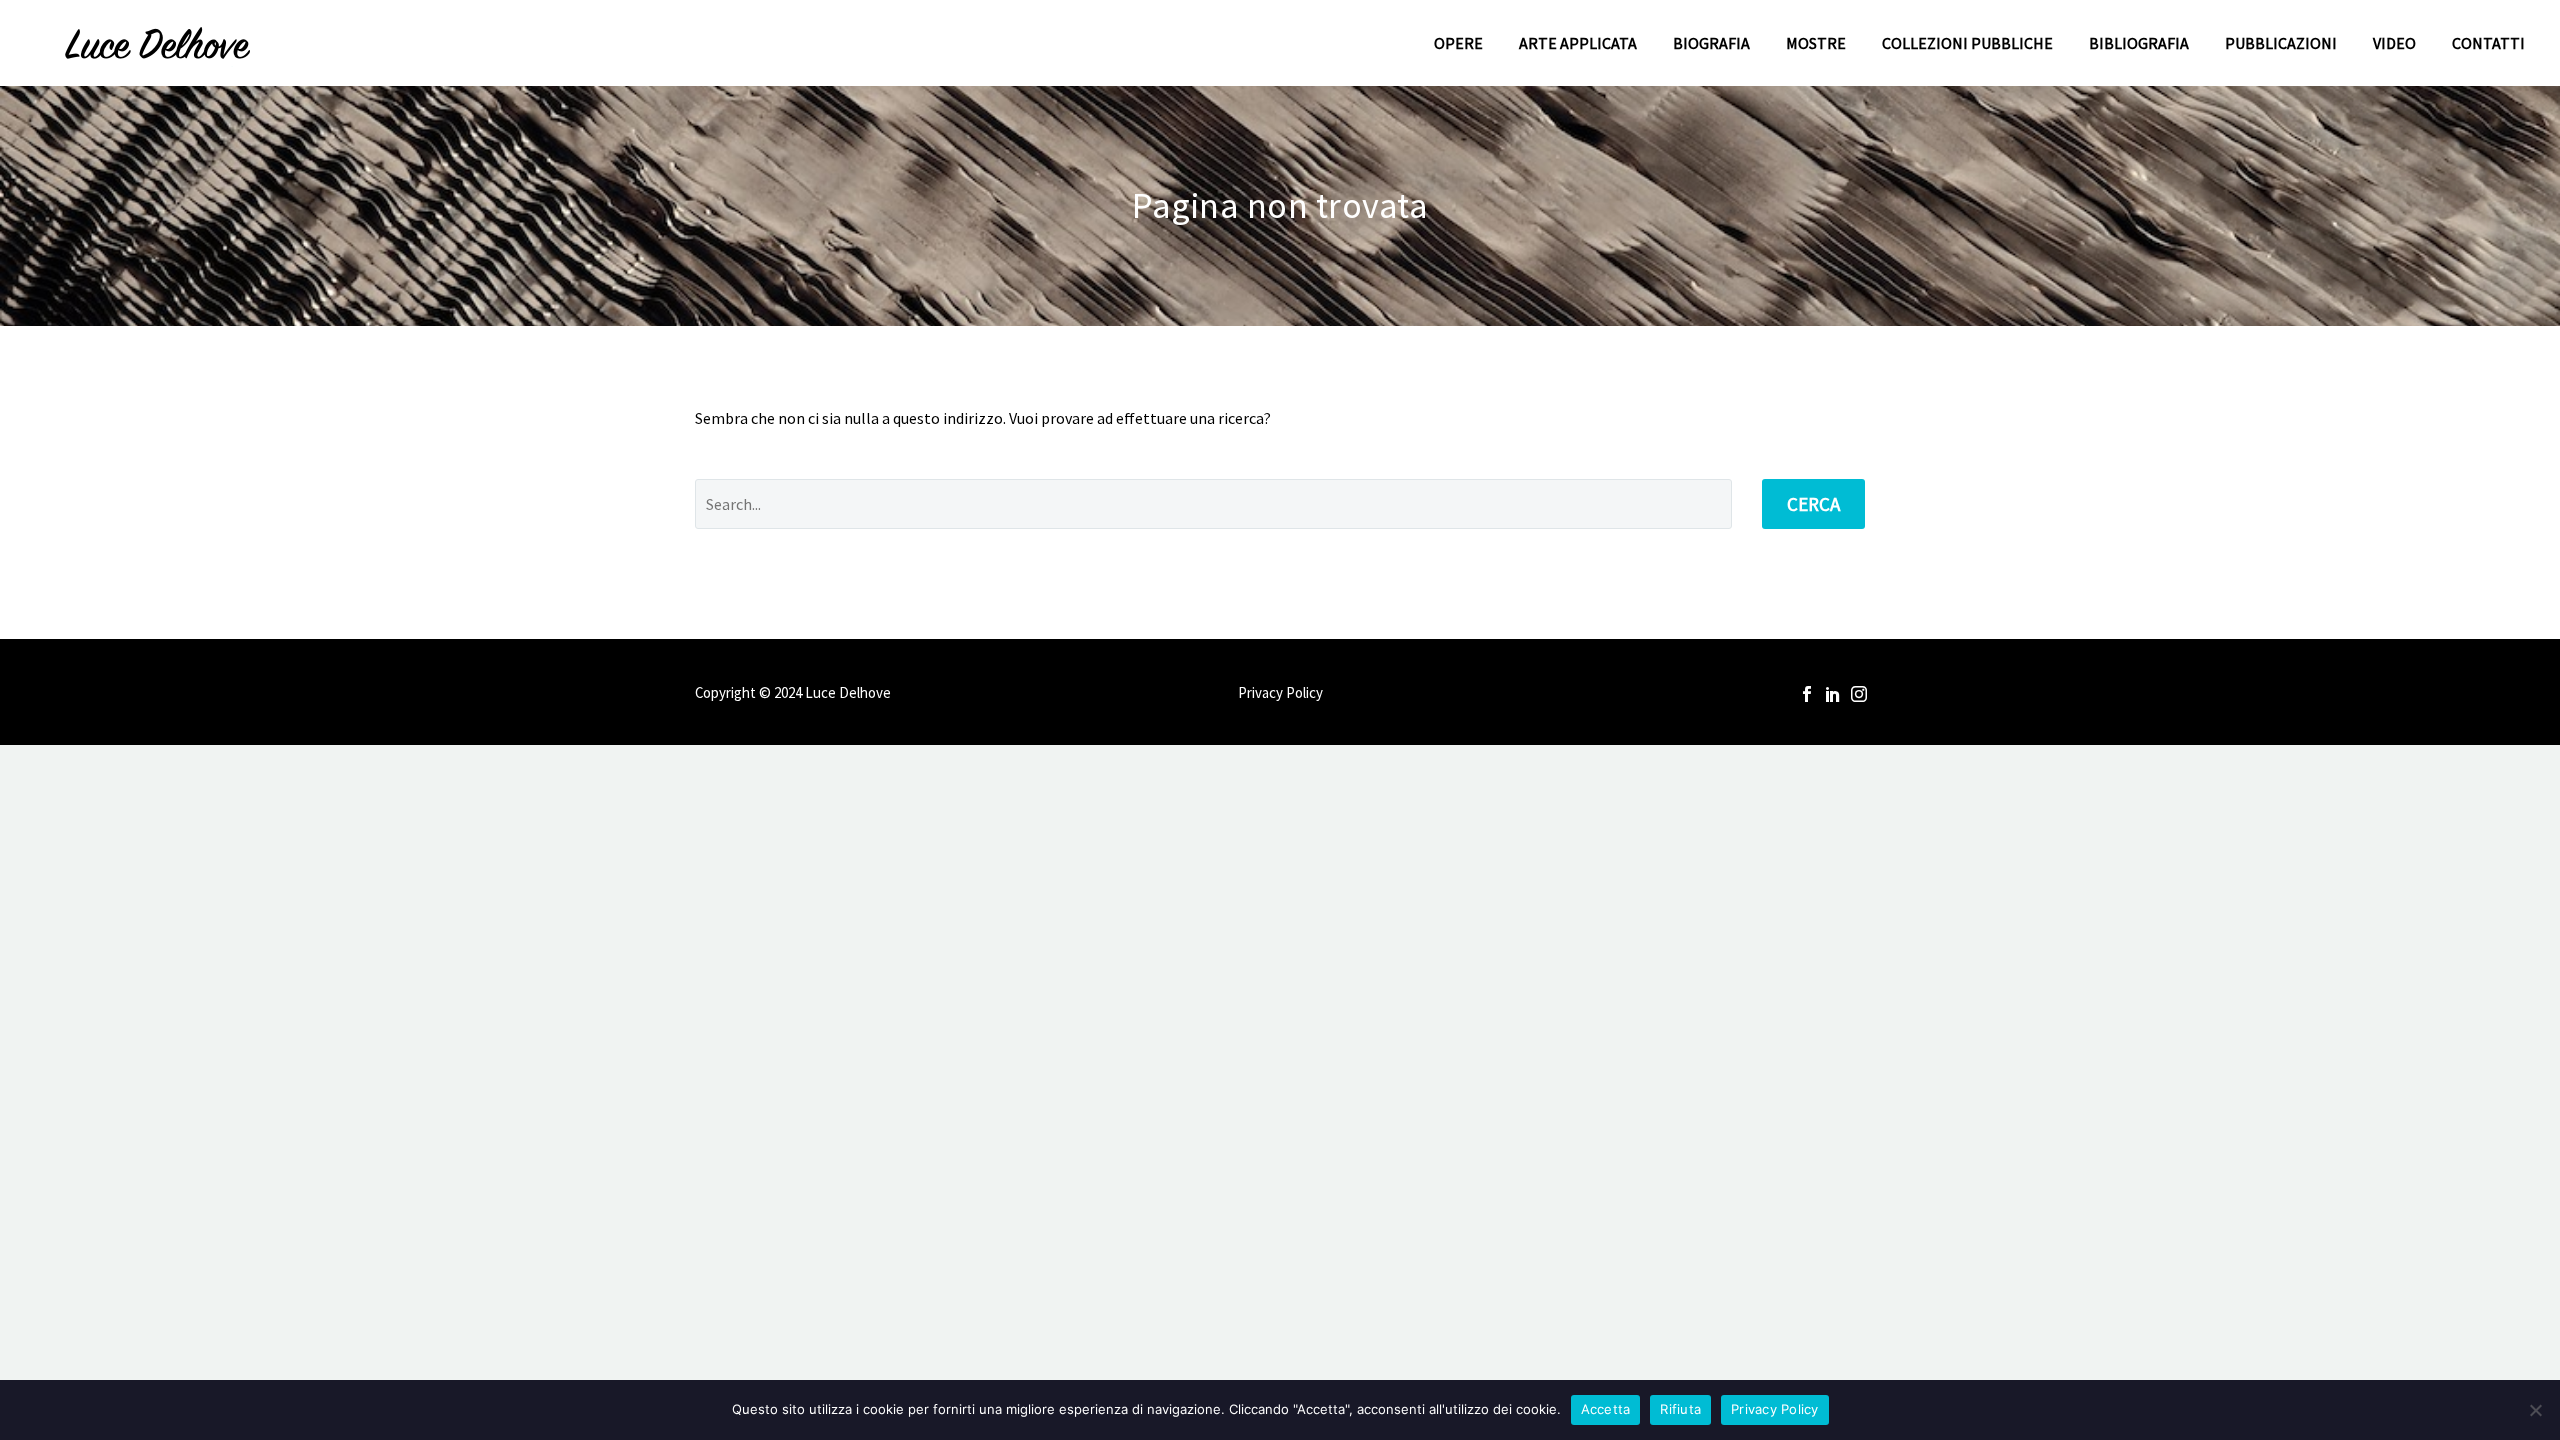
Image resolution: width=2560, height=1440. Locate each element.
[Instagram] (1859, 694)
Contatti (2488, 43)
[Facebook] (1807, 694)
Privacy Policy (1280, 693)
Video (2394, 43)
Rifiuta (1680, 1409)
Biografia (1711, 43)
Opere (1458, 43)
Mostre (1816, 43)
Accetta (1606, 1409)
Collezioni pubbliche (1967, 43)
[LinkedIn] (1833, 694)
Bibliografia (2139, 43)
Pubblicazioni (2281, 43)
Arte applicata (1578, 43)
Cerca (1813, 504)
